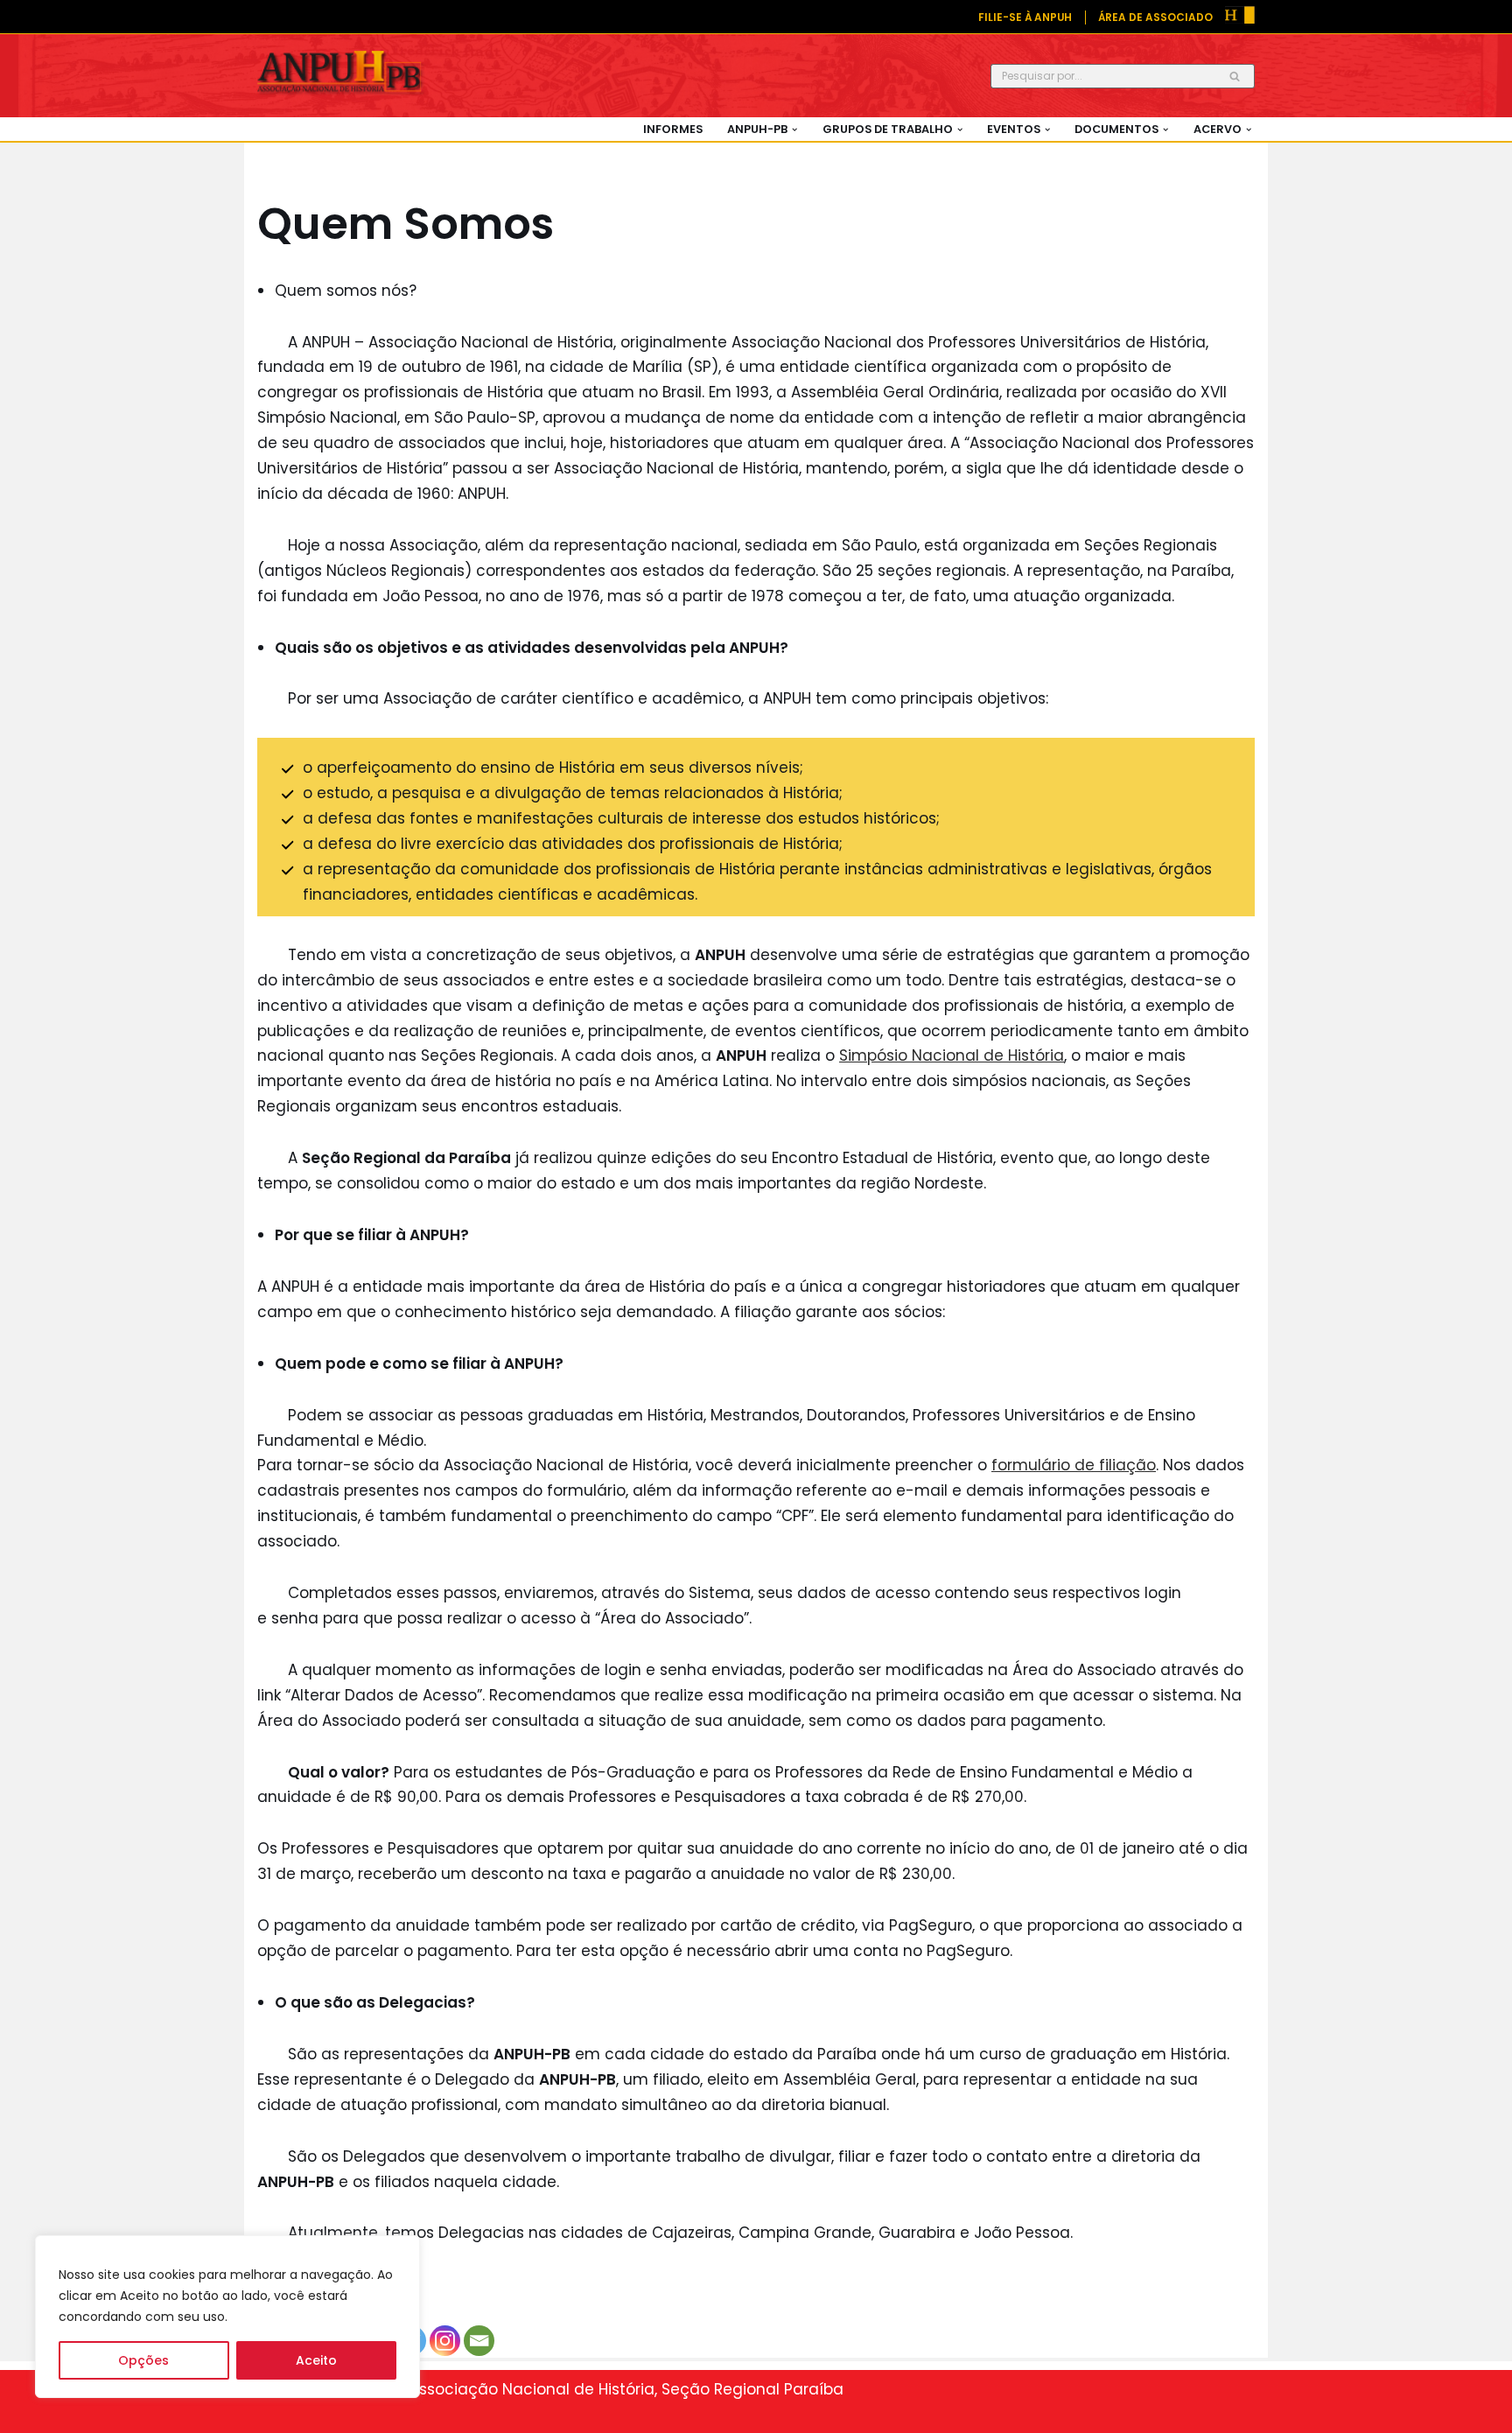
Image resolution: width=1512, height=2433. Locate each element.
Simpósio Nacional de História (952, 1055)
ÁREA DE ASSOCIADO (1155, 18)
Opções (143, 2360)
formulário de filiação (1074, 1465)
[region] (227, 2317)
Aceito (316, 2360)
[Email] (479, 2341)
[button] (794, 130)
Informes (673, 129)
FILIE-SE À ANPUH (1025, 18)
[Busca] (1235, 76)
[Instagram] (445, 2341)
